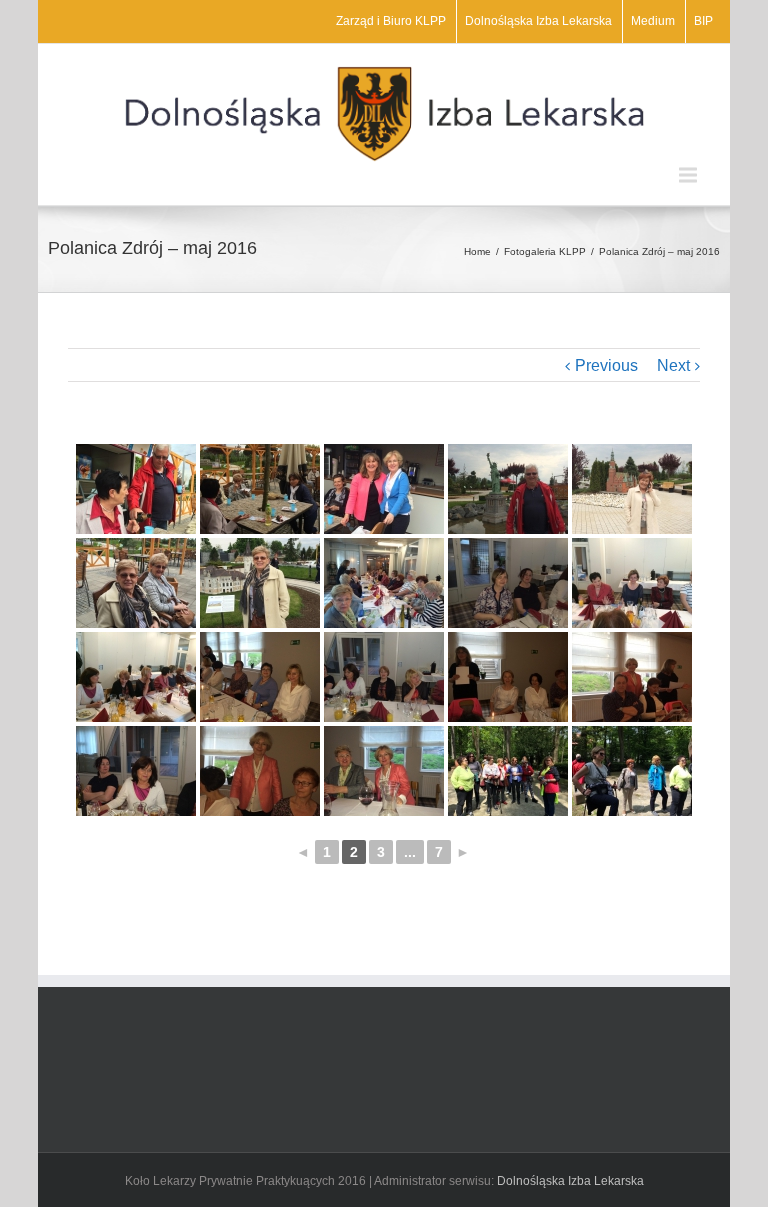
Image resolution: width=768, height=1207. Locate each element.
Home (477, 251)
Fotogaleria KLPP (545, 251)
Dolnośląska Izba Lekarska (538, 21)
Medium (653, 21)
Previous (606, 365)
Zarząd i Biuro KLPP (391, 21)
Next (673, 365)
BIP (703, 21)
